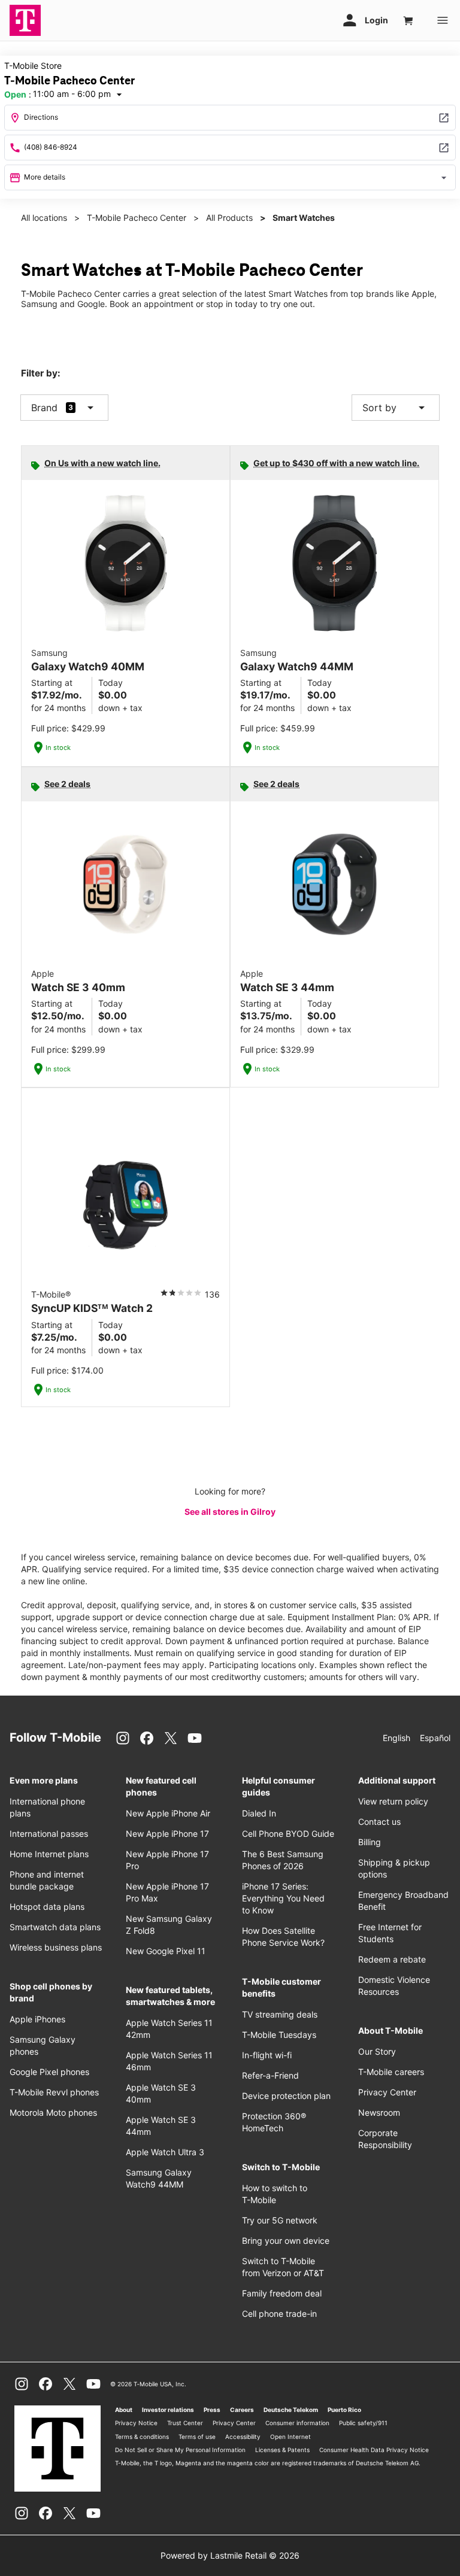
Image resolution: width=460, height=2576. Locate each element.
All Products (229, 218)
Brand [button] (44, 408)
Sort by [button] (396, 408)
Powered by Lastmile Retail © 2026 (230, 2555)
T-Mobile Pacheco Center (137, 218)
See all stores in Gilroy (230, 1512)
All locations (44, 218)
